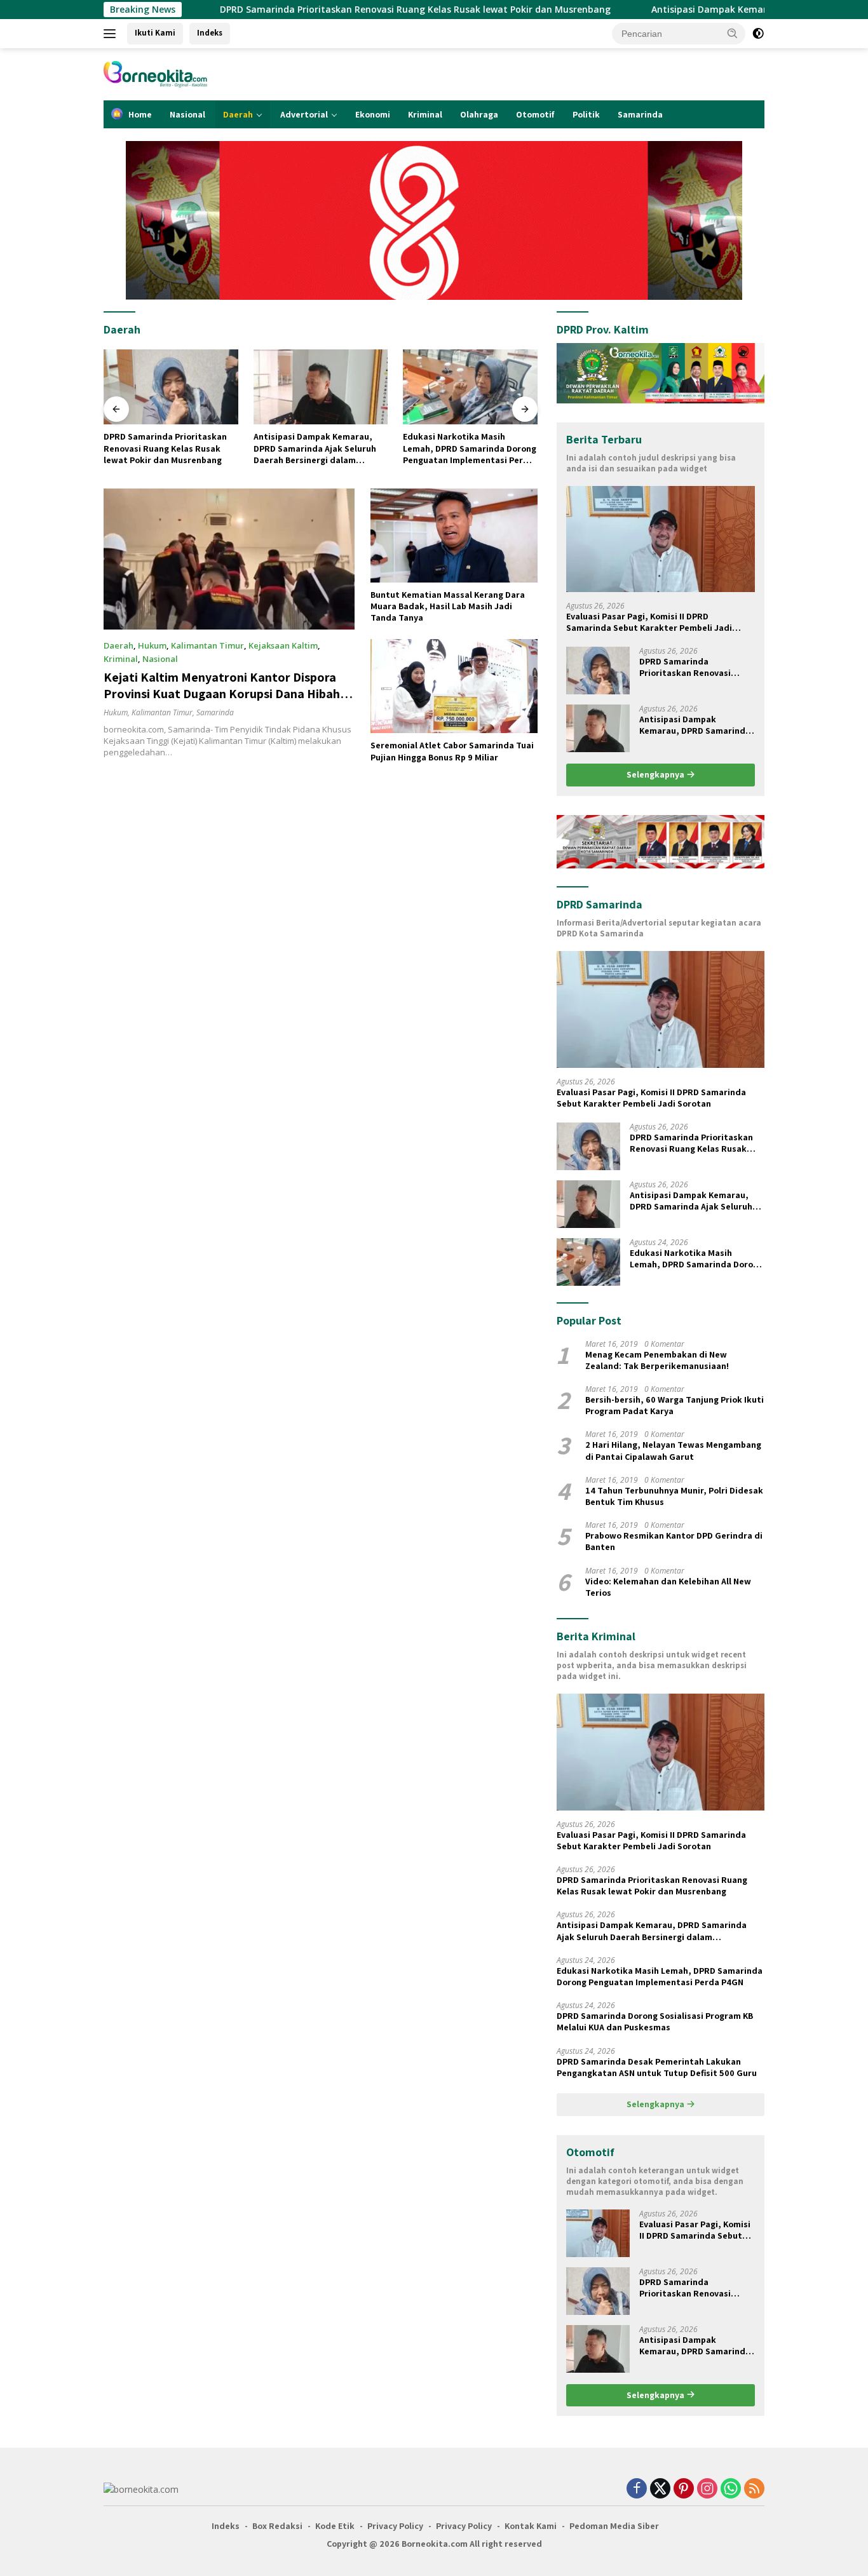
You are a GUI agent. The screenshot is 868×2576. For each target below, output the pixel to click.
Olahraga (479, 114)
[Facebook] (637, 2489)
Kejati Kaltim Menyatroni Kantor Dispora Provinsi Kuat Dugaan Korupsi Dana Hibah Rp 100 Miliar (222, 694)
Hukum (152, 645)
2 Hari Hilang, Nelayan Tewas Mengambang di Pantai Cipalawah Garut (673, 1450)
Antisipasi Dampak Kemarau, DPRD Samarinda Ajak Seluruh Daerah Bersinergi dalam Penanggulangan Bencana (165, 448)
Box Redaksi (277, 2526)
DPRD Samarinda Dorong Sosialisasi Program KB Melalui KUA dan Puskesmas (465, 448)
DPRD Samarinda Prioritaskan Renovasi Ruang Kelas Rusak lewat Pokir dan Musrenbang (288, 10)
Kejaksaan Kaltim (283, 645)
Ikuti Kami (155, 33)
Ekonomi (373, 114)
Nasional (187, 114)
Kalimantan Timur (207, 645)
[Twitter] (660, 2489)
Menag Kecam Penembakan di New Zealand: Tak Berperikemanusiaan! (657, 1360)
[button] (733, 33)
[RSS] (754, 2489)
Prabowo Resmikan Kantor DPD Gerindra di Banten (674, 1541)
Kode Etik (335, 2526)
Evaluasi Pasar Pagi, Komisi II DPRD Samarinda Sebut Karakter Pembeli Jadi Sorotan (649, 622)
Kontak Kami (531, 2526)
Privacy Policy (395, 2526)
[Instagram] (707, 2489)
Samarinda (640, 114)
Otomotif (535, 114)
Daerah (238, 114)
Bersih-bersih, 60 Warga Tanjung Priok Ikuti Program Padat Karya (675, 1405)
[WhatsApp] (731, 2489)
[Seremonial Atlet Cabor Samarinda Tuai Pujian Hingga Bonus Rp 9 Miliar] (454, 686)
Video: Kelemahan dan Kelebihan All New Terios (668, 1587)
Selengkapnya (656, 774)
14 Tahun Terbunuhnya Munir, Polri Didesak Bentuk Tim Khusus (674, 1496)
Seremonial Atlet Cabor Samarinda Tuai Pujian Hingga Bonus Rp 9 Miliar (452, 751)
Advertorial (304, 114)
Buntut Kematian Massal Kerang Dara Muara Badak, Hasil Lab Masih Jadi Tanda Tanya (448, 606)
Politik (586, 114)
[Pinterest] (684, 2489)
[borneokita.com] (173, 73)
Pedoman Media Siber (614, 2526)
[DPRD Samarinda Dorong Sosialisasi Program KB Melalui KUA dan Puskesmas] (470, 387)
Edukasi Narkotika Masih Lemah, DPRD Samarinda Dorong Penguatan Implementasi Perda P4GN (320, 448)
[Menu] (112, 34)
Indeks (210, 33)
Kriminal (425, 114)
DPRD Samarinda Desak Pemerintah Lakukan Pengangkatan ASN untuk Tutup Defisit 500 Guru (657, 2067)
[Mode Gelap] (758, 34)
